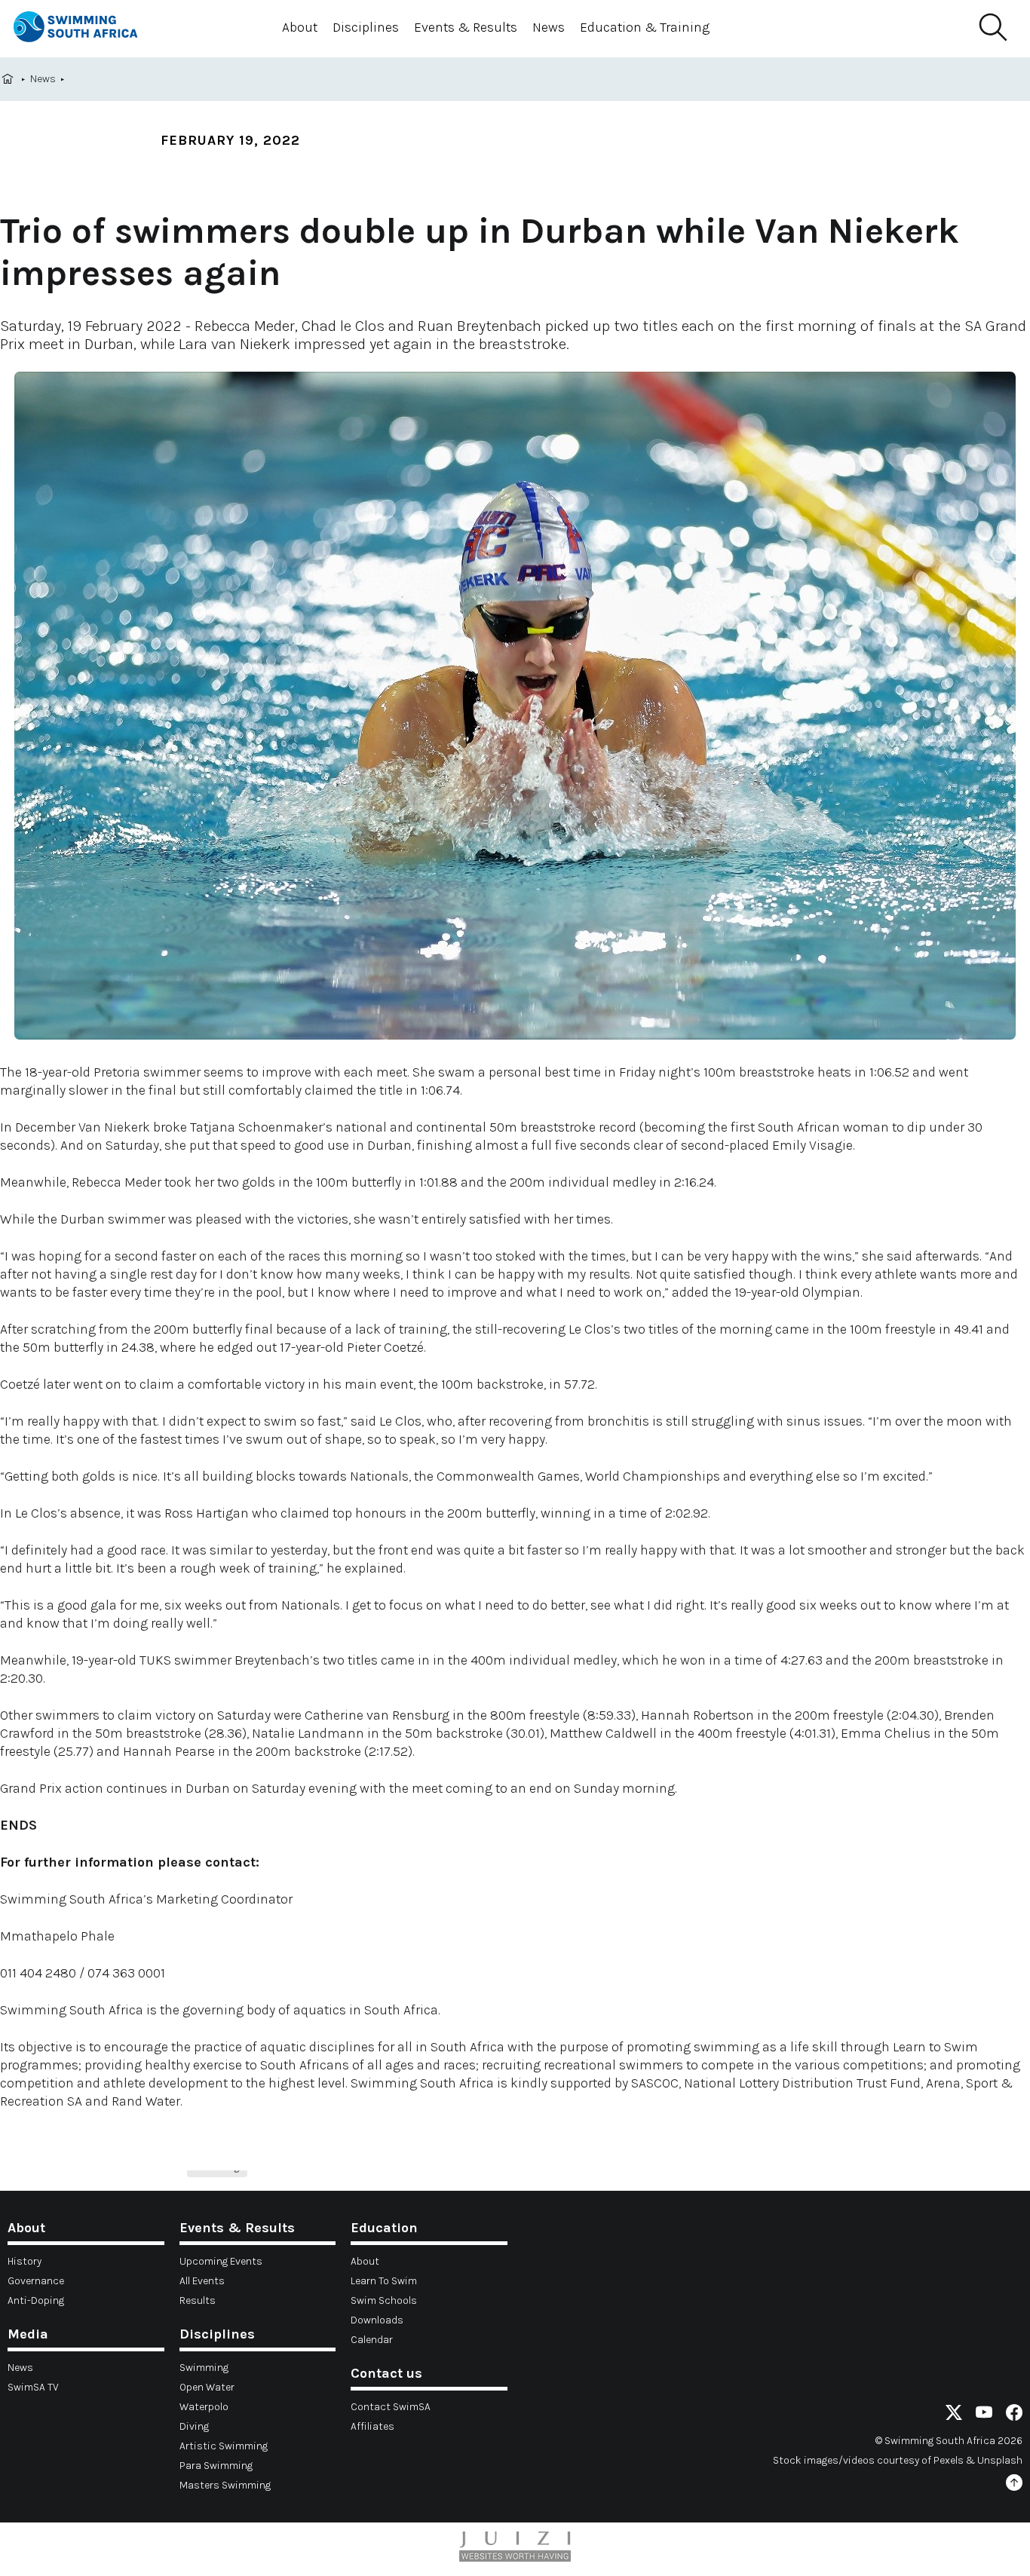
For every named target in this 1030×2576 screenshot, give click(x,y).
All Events (202, 2281)
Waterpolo (204, 2407)
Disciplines (366, 27)
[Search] (992, 28)
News (549, 27)
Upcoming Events (221, 2261)
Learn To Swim (384, 2281)
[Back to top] (1014, 2485)
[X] (954, 2415)
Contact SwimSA (391, 2407)
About (300, 27)
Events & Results (466, 27)
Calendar (372, 2340)
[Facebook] (1014, 2415)
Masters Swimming (225, 2485)
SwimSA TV (33, 2387)
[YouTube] (984, 2415)
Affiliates (372, 2426)
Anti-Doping (36, 2300)
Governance (36, 2281)
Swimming (204, 2368)
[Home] (89, 29)
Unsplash (1000, 2460)
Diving (194, 2426)
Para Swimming (216, 2466)
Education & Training (645, 27)
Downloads (377, 2320)
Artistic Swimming (224, 2446)
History (25, 2261)
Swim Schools (384, 2300)
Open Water (207, 2387)
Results (198, 2300)
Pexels (949, 2460)
